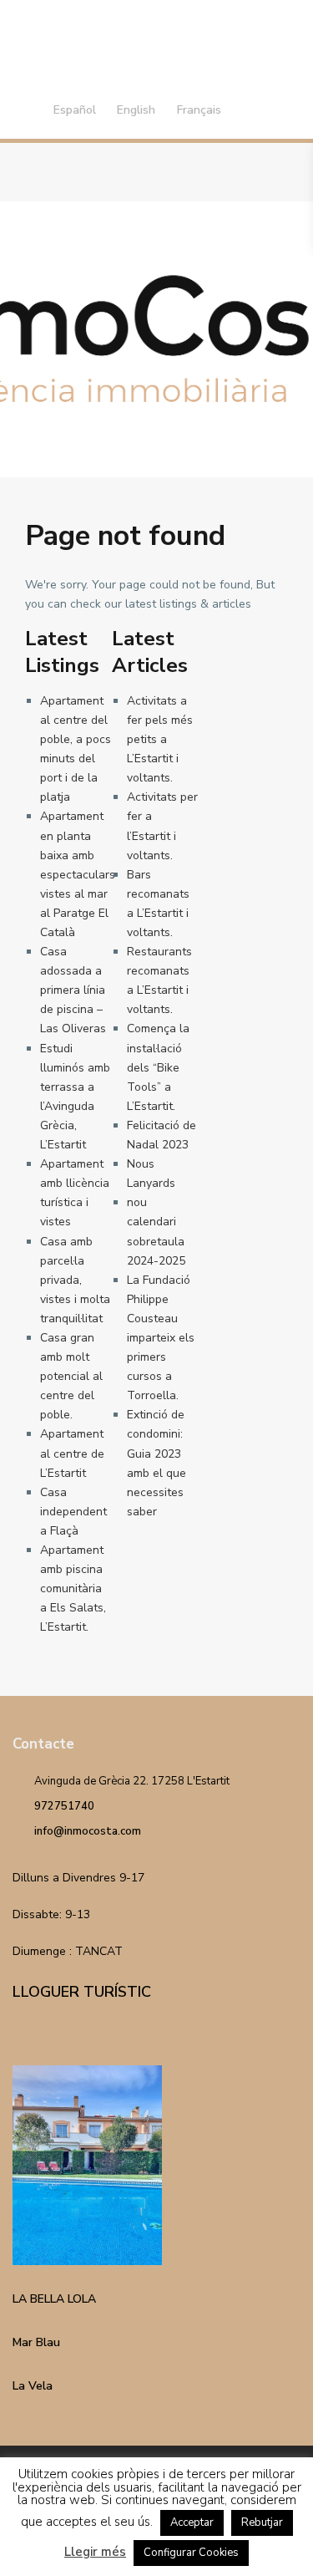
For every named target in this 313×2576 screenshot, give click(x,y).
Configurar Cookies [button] (191, 2553)
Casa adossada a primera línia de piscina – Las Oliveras (73, 990)
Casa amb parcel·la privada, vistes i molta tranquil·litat (75, 1280)
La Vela (33, 2386)
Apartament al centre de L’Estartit (72, 1453)
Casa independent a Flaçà (73, 1512)
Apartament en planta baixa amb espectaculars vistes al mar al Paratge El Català (78, 874)
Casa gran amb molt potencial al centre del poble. (71, 1376)
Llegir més (95, 2552)
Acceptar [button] (192, 2523)
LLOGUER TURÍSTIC (82, 1992)
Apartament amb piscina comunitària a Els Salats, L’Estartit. (73, 1588)
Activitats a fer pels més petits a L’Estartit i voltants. (160, 739)
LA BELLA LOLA (54, 2299)
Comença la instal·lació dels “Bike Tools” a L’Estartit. (158, 1067)
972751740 (64, 1806)
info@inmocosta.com (88, 1831)
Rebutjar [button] (262, 2523)
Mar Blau (36, 2342)
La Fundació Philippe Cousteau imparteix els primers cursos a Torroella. (161, 1338)
